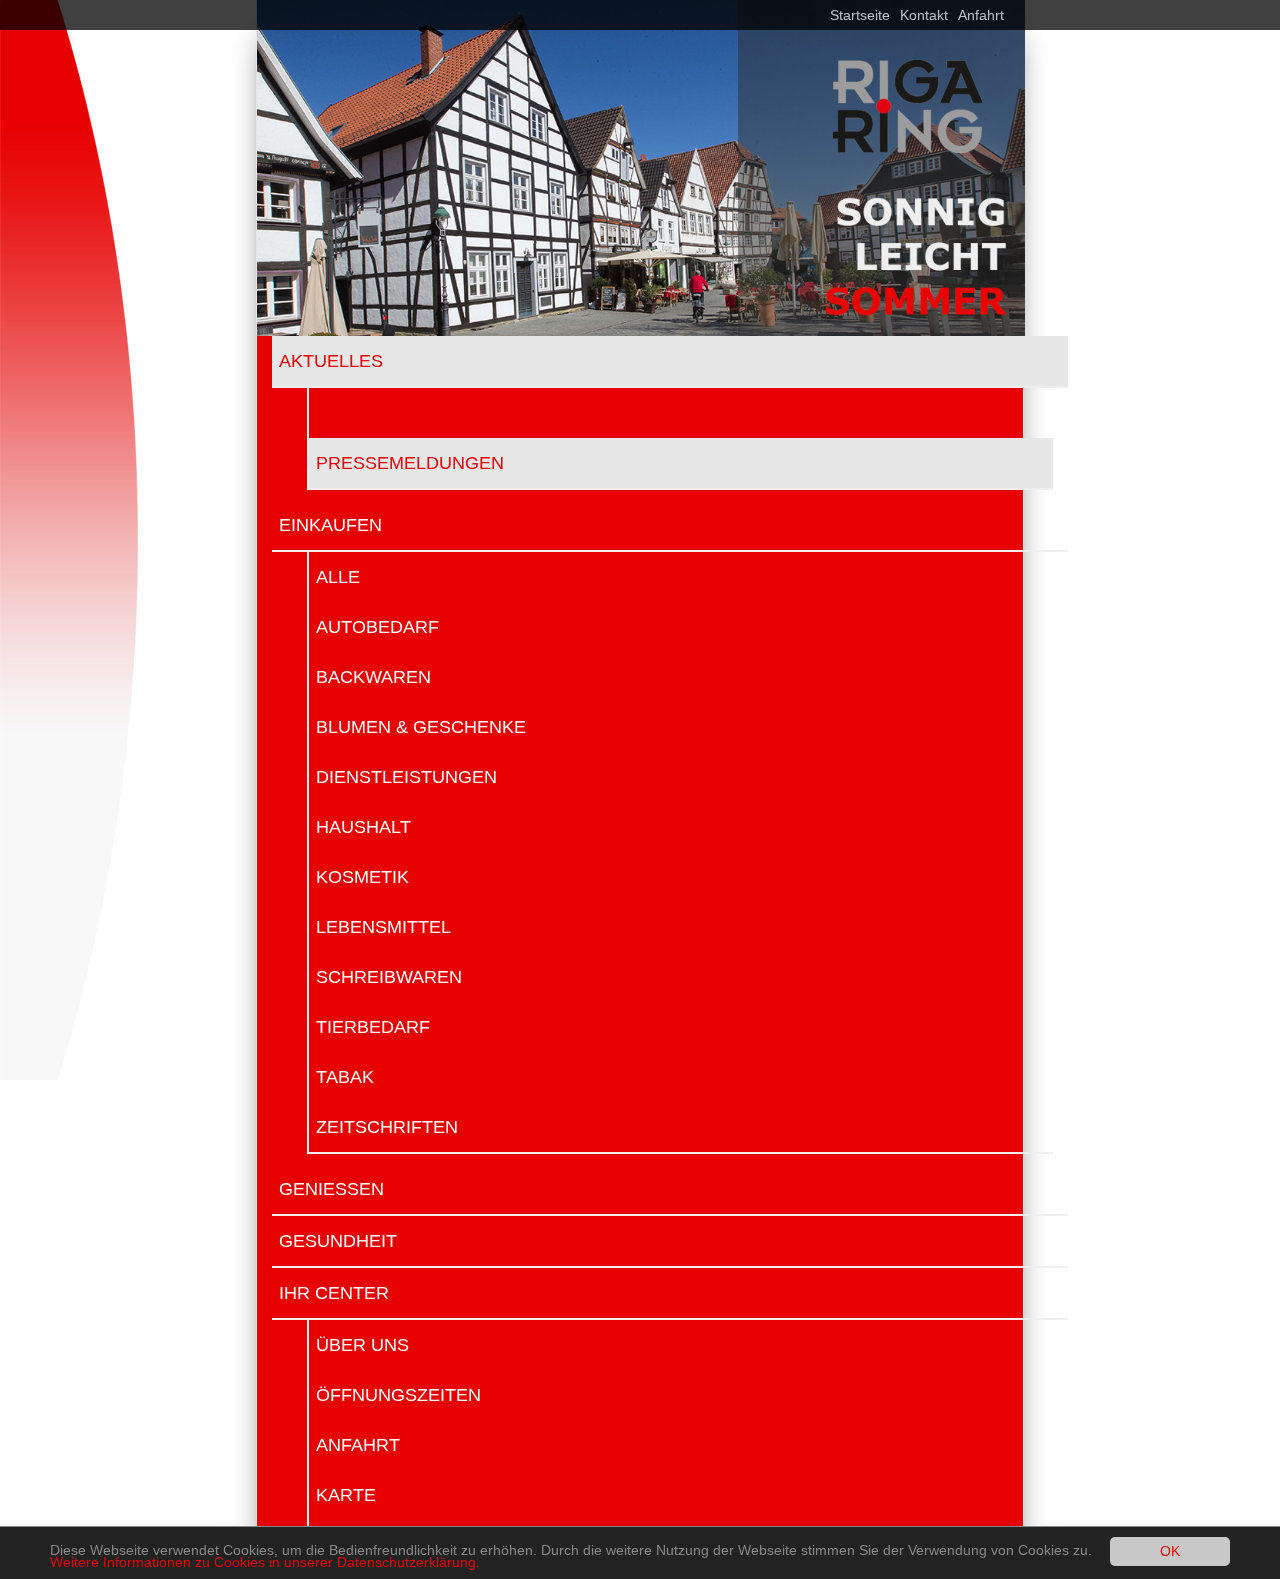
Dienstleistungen (406, 777)
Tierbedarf (373, 1027)
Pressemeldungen (410, 463)
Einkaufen (330, 525)
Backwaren (373, 677)
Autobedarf (377, 627)
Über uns (362, 1345)
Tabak (345, 1077)
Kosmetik (362, 877)
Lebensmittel (383, 927)
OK (1170, 1551)
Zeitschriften (387, 1127)
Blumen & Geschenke (421, 727)
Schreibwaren (389, 977)
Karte (346, 1495)
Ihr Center (334, 1293)
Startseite (860, 15)
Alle (338, 577)
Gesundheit (338, 1241)
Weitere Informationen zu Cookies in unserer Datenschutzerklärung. (265, 1562)
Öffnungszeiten (398, 1395)
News (343, 413)
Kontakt (924, 15)
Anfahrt (981, 15)
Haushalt (363, 827)
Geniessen (331, 1189)
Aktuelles (331, 361)
